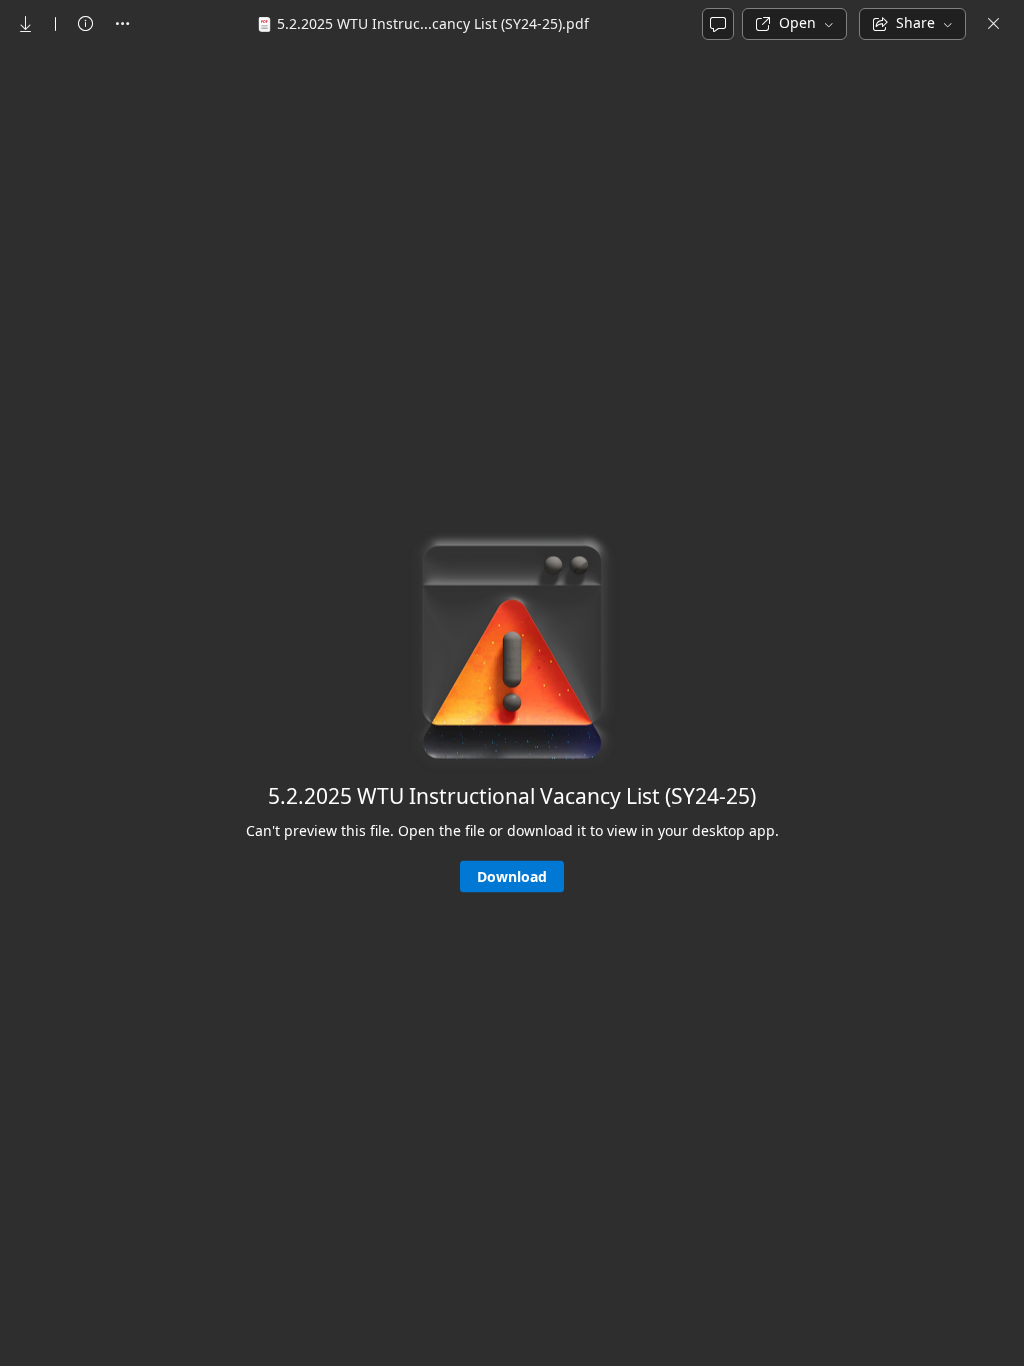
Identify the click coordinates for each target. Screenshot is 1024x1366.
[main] (512, 705)
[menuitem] (26, 24)
